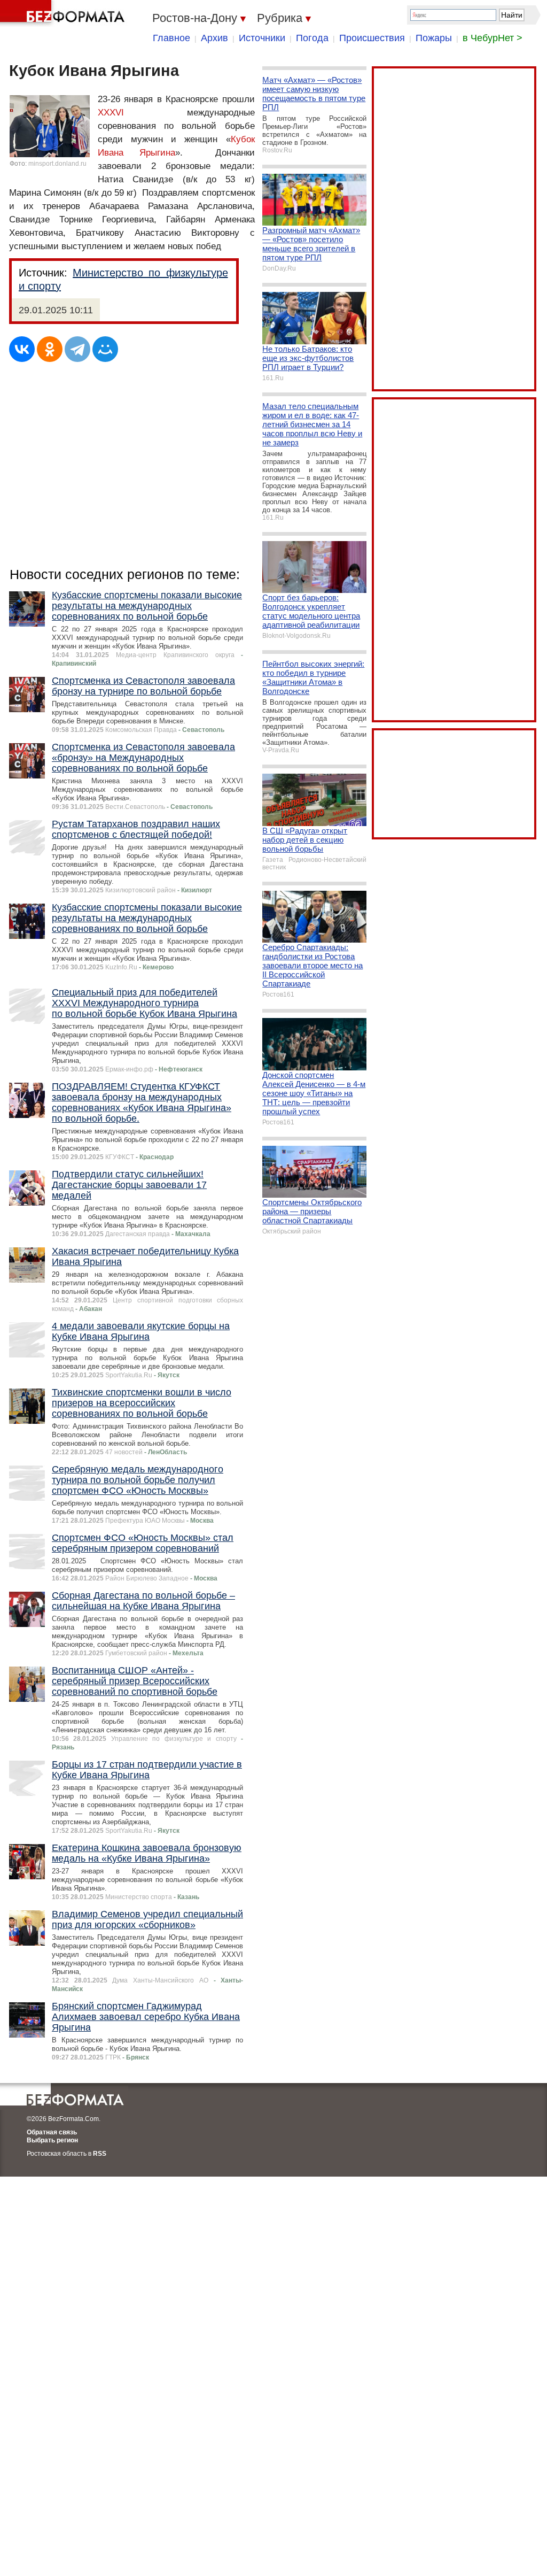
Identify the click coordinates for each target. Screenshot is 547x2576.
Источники (262, 38)
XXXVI (111, 113)
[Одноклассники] (50, 349)
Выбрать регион (52, 2140)
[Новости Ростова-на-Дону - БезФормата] (64, 13)
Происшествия (372, 38)
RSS (100, 2154)
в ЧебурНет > (493, 38)
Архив (214, 38)
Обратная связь (52, 2132)
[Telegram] (77, 349)
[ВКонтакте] (22, 349)
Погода (312, 38)
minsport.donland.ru (57, 164)
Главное (171, 38)
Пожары (434, 38)
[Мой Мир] (105, 349)
